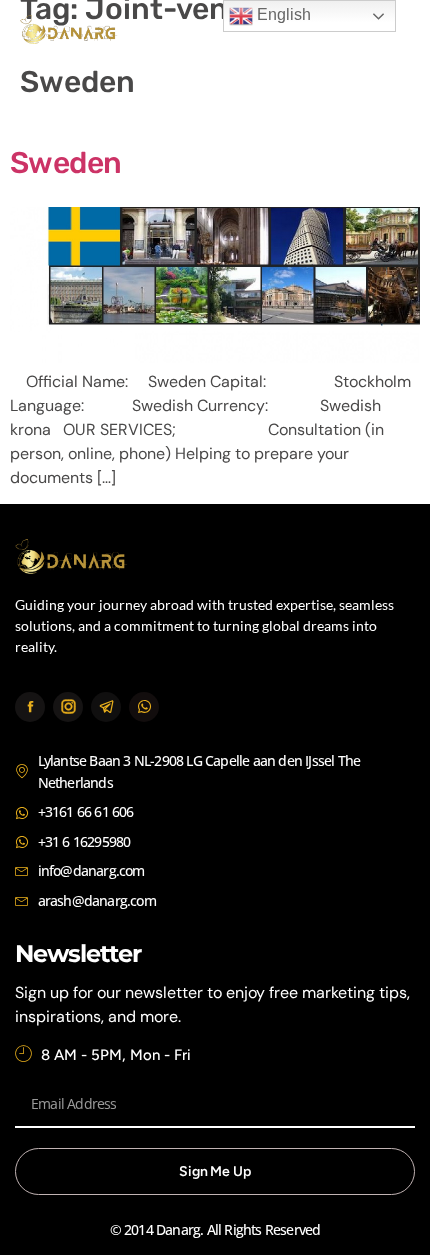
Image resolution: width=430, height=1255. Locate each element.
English (282, 14)
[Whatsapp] (144, 707)
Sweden (65, 163)
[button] (387, 32)
